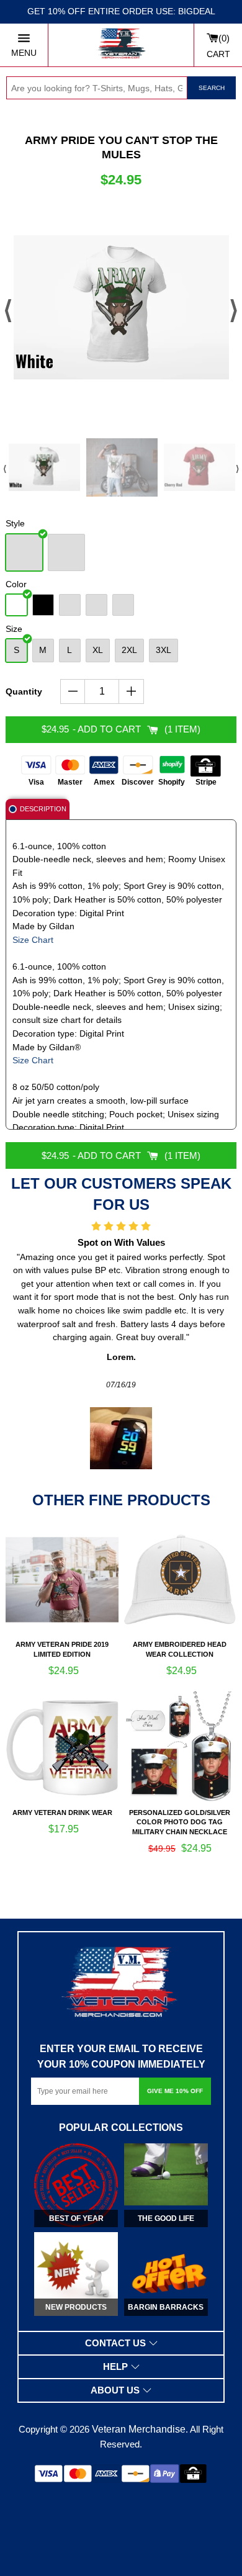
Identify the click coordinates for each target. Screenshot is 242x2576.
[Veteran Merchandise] (121, 45)
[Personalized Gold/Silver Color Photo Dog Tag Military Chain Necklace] (180, 1748)
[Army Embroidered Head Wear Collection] (180, 1580)
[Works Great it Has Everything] (206, 1398)
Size (14, 629)
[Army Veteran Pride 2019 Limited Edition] (62, 1580)
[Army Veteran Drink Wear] (62, 1748)
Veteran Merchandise (139, 2429)
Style (15, 523)
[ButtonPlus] (131, 691)
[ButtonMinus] (73, 691)
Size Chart (33, 940)
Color (16, 584)
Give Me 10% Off (175, 2091)
